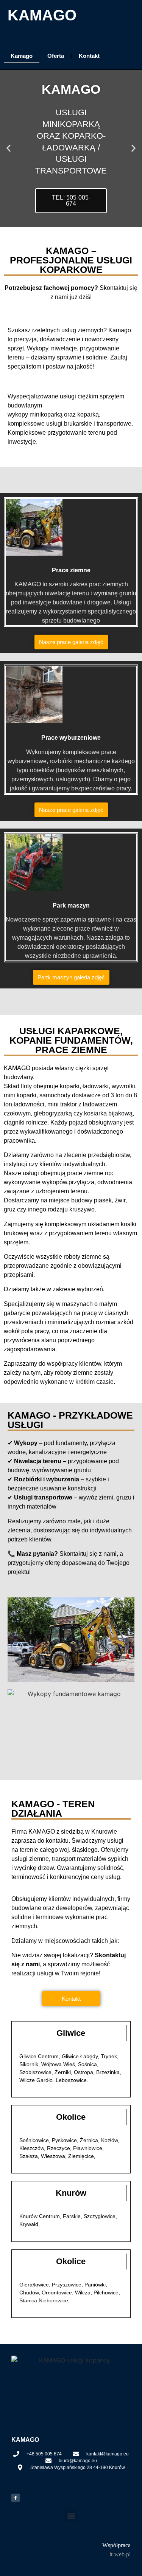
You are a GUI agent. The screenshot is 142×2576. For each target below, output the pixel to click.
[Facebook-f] (16, 2498)
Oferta (56, 56)
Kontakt (89, 56)
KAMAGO (42, 15)
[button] (9, 148)
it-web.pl (120, 2554)
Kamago (22, 56)
